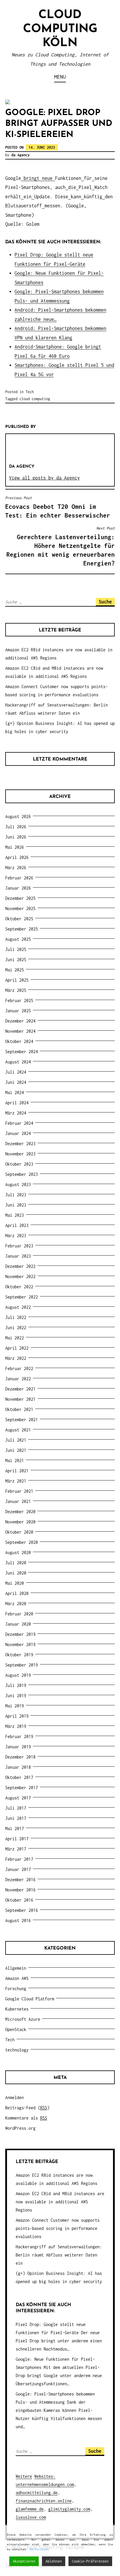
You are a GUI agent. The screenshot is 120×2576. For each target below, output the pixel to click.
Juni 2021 (16, 1450)
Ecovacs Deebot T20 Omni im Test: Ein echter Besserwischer (58, 507)
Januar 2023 (18, 1256)
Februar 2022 (19, 1368)
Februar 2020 (19, 1614)
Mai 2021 (15, 1460)
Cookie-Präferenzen (90, 2561)
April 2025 (17, 980)
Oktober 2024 (19, 1041)
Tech (30, 392)
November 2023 (20, 1154)
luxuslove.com (31, 2517)
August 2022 (18, 1307)
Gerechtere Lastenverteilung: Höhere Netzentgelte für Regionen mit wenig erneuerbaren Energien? (61, 546)
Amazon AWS (17, 1978)
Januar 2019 (18, 1747)
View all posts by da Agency (44, 478)
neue (47, 178)
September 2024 (22, 1052)
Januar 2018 (18, 1767)
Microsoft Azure (23, 2019)
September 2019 (22, 1665)
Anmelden (15, 2097)
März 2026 (16, 868)
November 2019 (20, 1644)
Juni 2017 (16, 1818)
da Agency (21, 155)
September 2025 (22, 929)
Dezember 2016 (20, 1880)
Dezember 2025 (20, 898)
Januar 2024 (18, 1133)
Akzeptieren (24, 2561)
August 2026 (18, 816)
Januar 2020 (18, 1624)
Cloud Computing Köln (60, 29)
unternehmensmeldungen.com (45, 2484)
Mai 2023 (15, 1215)
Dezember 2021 (20, 1389)
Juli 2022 (16, 1317)
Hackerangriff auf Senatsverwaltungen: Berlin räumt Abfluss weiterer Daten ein (59, 2255)
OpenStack (16, 2029)
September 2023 (22, 1174)
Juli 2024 (16, 1072)
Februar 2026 (19, 878)
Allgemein (16, 1968)
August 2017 (18, 1798)
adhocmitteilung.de (37, 2493)
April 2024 (17, 1103)
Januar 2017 (18, 1869)
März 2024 (16, 1113)
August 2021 (18, 1430)
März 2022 (16, 1358)
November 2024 (20, 1031)
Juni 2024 (16, 1082)
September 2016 (22, 1910)
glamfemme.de (30, 2509)
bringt (31, 178)
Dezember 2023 (20, 1144)
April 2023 (17, 1225)
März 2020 (16, 1604)
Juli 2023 (16, 1195)
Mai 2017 (15, 1828)
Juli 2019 (16, 1685)
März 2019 (16, 1726)
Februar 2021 (19, 1491)
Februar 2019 (19, 1736)
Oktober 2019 (19, 1655)
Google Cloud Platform (30, 1999)
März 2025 (16, 990)
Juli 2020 (16, 1563)
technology (17, 2050)
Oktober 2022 (19, 1287)
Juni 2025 (16, 960)
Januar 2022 (18, 1379)
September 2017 (22, 1788)
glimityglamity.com (69, 2509)
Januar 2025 (18, 1011)
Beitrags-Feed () (27, 2108)
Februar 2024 (19, 1123)
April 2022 (17, 1348)
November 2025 (20, 908)
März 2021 (16, 1481)
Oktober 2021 (19, 1409)
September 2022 (22, 1297)
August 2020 (18, 1552)
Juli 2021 (16, 1440)
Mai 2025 (15, 970)
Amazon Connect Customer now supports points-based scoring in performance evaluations (58, 2228)
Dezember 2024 (20, 1021)
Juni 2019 (16, 1696)
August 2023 (18, 1184)
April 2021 (17, 1471)
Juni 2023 (16, 1205)
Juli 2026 (16, 827)
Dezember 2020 (20, 1512)
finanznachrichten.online (44, 2501)
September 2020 (22, 1542)
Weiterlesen (39, 2549)
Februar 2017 (19, 1859)
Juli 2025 (16, 949)
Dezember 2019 (20, 1634)
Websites (44, 2476)
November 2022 (20, 1276)
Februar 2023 (19, 1246)
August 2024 (18, 1062)
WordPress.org (20, 2128)
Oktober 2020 (19, 1532)
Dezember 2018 (20, 1757)
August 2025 (18, 939)
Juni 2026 (16, 837)
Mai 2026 (15, 847)
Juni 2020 (16, 1573)
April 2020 (17, 1593)
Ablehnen (54, 2561)
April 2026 (17, 857)
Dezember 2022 (20, 1266)
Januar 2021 (18, 1501)
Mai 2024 (15, 1092)
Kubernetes (17, 2009)
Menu (60, 77)
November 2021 (20, 1399)
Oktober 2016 (19, 1900)
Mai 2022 (15, 1338)
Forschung (16, 1989)
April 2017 (17, 1839)
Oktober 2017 (19, 1777)
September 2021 (22, 1420)
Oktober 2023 (19, 1164)
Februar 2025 (19, 1000)
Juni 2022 (16, 1328)
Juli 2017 (16, 1808)
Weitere (24, 2476)
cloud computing (35, 399)
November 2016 (20, 1890)
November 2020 (20, 1522)
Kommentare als (26, 2118)
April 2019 (17, 1716)
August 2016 (18, 1920)
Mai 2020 (15, 1583)
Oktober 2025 (19, 919)
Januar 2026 (18, 888)
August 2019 (18, 1675)
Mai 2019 (15, 1706)
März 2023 (16, 1236)
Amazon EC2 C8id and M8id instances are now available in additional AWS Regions (60, 2202)
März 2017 (16, 1849)
